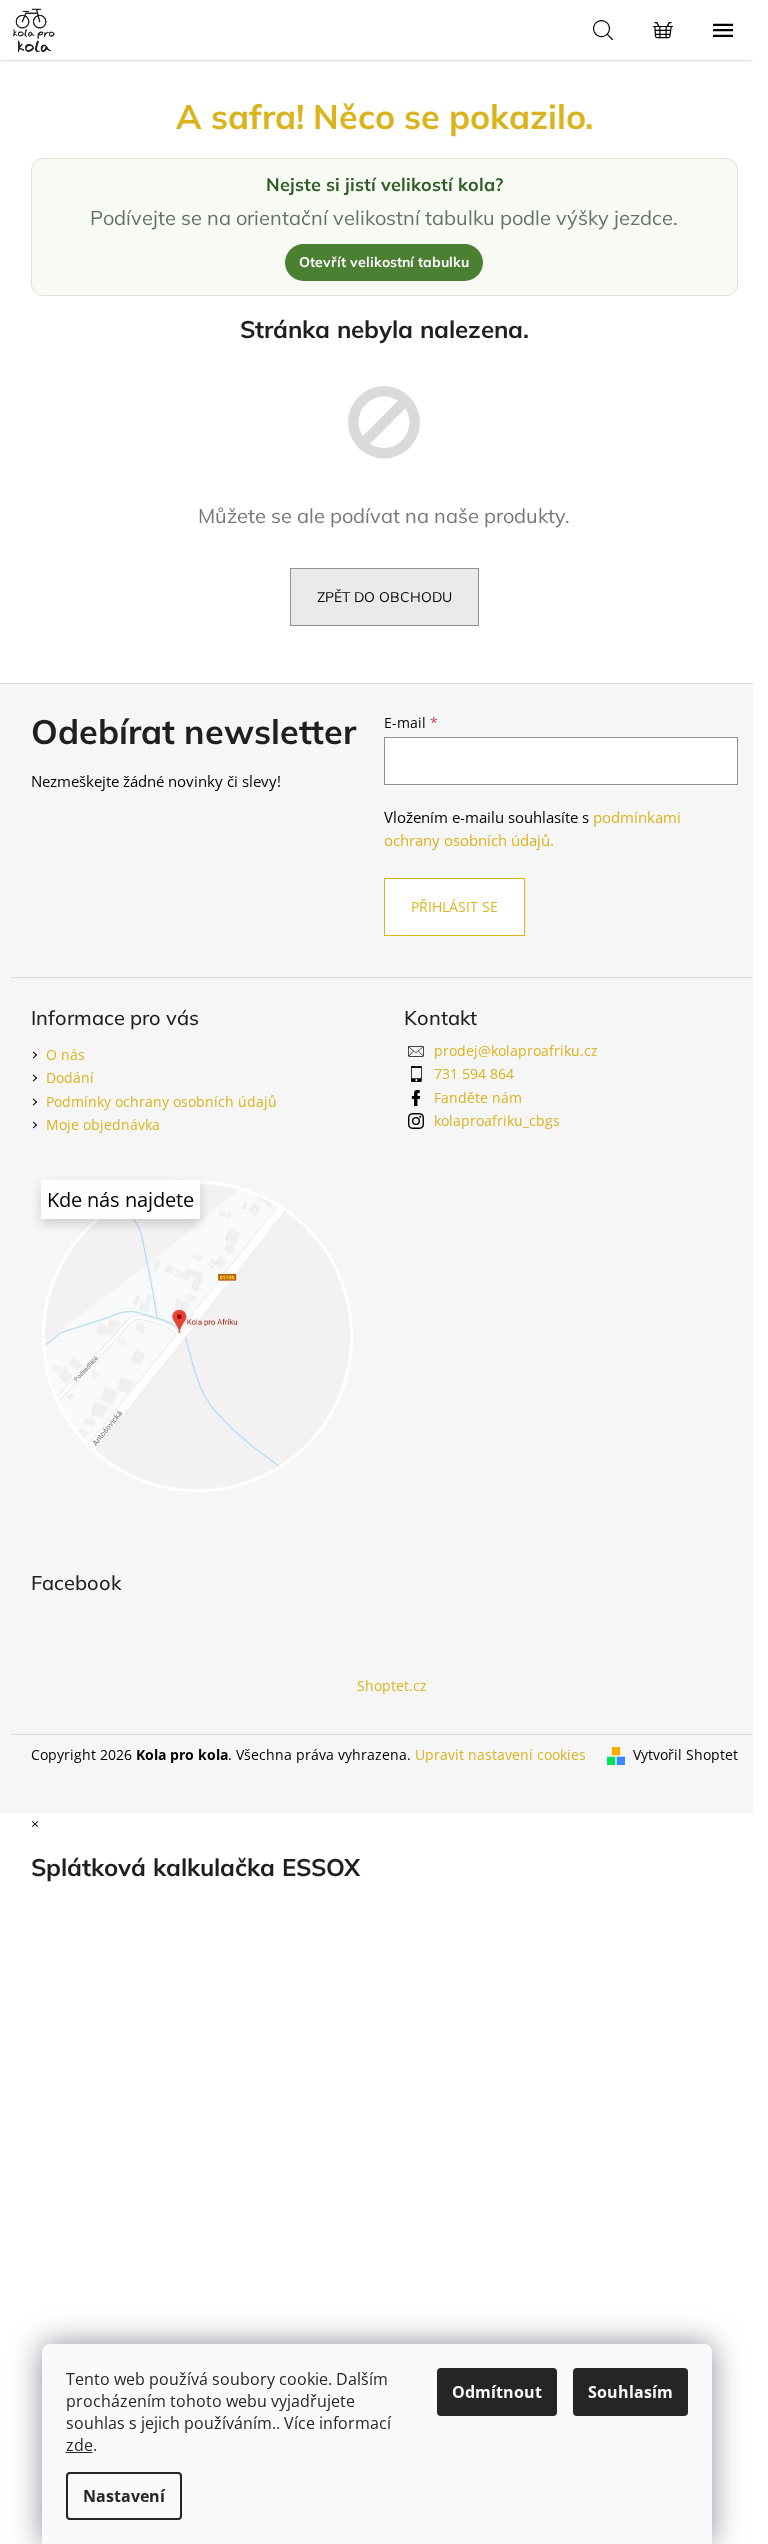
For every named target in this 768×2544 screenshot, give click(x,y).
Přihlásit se (454, 906)
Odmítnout (497, 2392)
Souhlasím (630, 2392)
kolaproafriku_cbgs (497, 1120)
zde (79, 2445)
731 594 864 (474, 1073)
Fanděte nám (478, 1097)
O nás (65, 1054)
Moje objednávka (103, 1124)
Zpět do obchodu (384, 597)
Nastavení (124, 2496)
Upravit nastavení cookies (500, 1754)
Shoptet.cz (392, 1685)
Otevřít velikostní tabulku (384, 262)
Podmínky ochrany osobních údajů (161, 1101)
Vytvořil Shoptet (685, 1754)
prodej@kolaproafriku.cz (516, 1050)
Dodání (70, 1077)
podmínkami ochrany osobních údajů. (532, 828)
